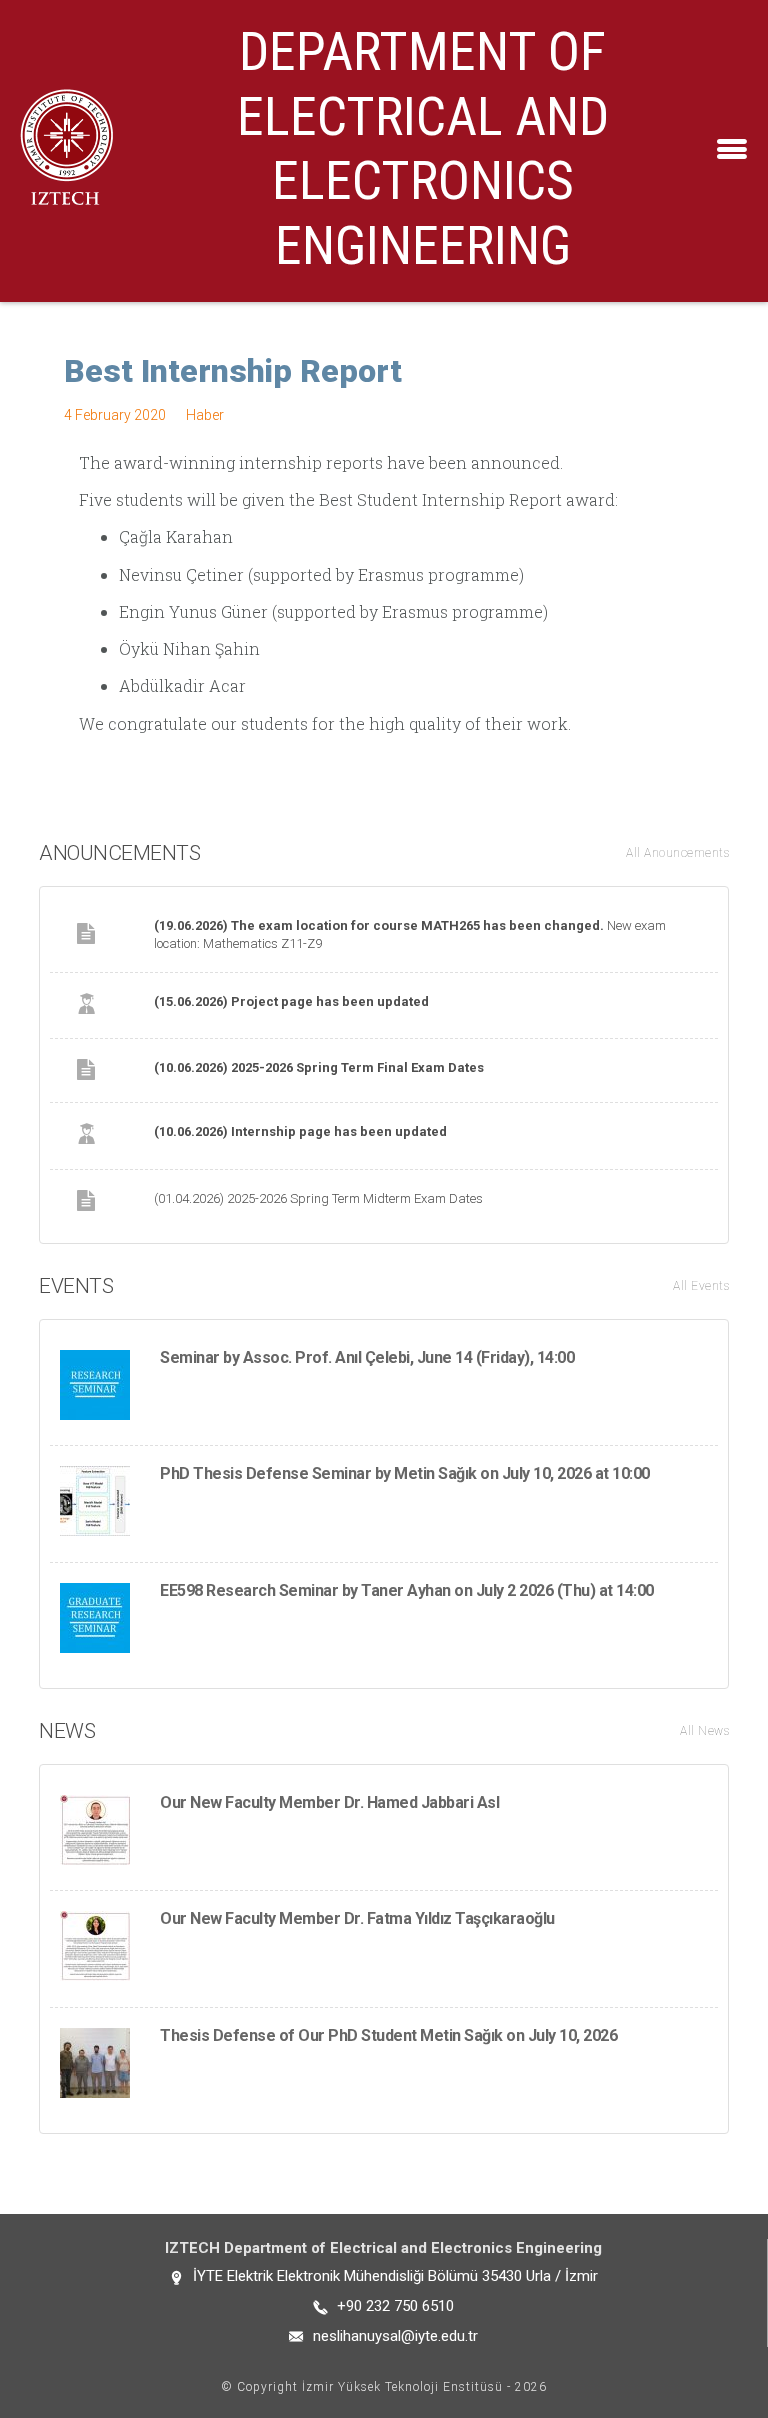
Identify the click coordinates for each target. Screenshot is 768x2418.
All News (704, 1731)
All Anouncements (677, 853)
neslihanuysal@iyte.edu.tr (395, 2336)
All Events (701, 1286)
